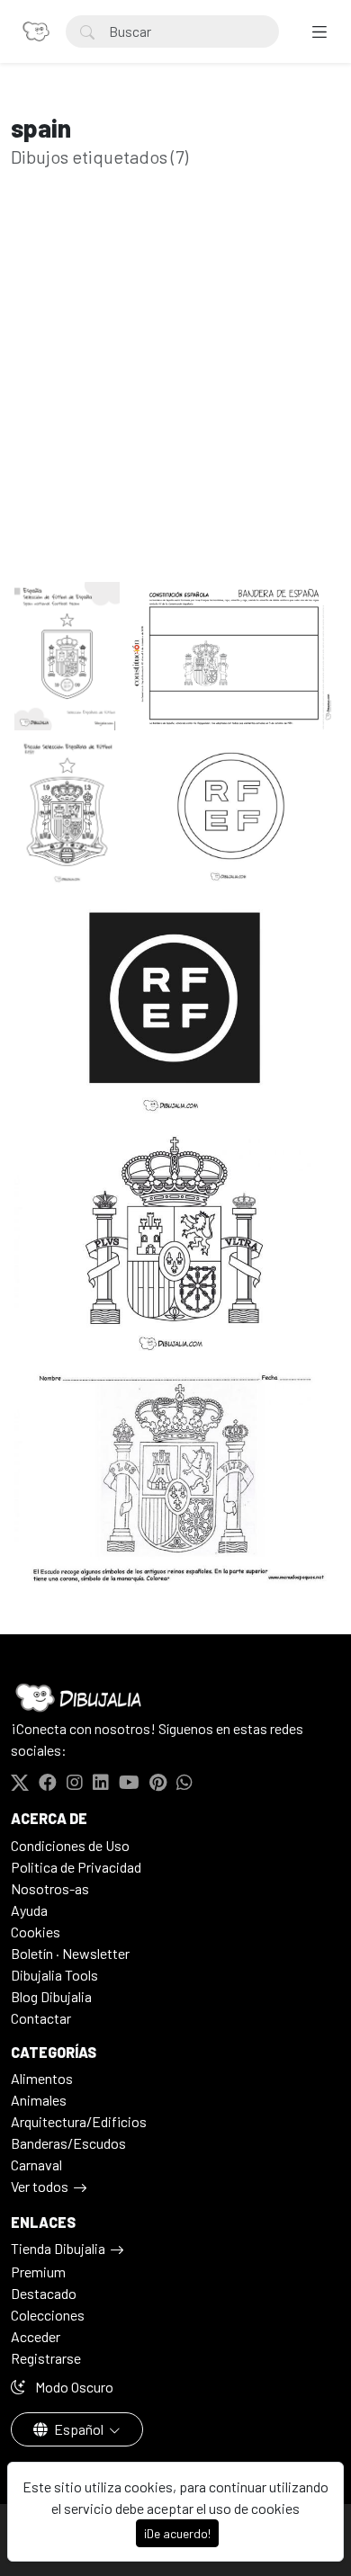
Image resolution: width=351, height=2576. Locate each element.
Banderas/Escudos (68, 2143)
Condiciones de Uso (70, 1845)
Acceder (36, 2336)
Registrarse (46, 2358)
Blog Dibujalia (51, 1996)
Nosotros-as (50, 1888)
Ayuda (29, 1910)
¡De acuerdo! (177, 2533)
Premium (38, 2272)
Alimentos (42, 2078)
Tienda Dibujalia (58, 2248)
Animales (39, 2100)
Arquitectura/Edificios (79, 2121)
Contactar (41, 2018)
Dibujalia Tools (54, 1975)
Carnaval (36, 2165)
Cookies (36, 1932)
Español (79, 2429)
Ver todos (40, 2186)
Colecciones (48, 2315)
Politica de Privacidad (76, 1867)
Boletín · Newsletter (70, 1953)
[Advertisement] (175, 403)
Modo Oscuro (73, 2387)
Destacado (44, 2293)
